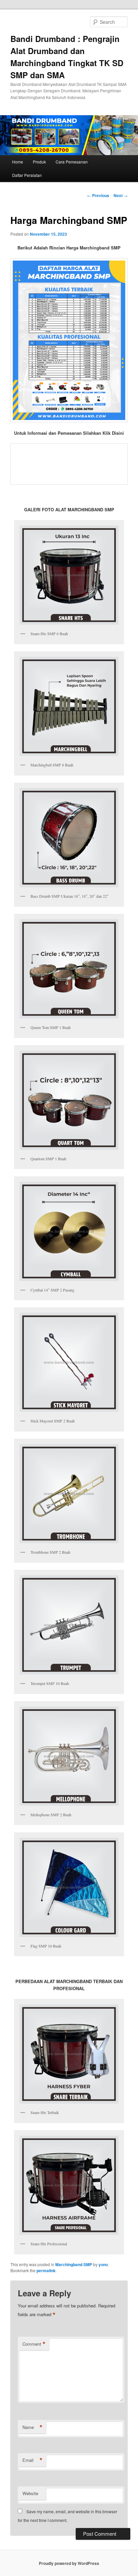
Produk (39, 162)
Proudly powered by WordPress (69, 2563)
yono (103, 2264)
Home (18, 162)
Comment (34, 2344)
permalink (46, 2270)
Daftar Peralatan (27, 175)
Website (30, 2493)
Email (32, 2460)
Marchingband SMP (74, 2264)
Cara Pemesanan (72, 162)
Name (32, 2427)
